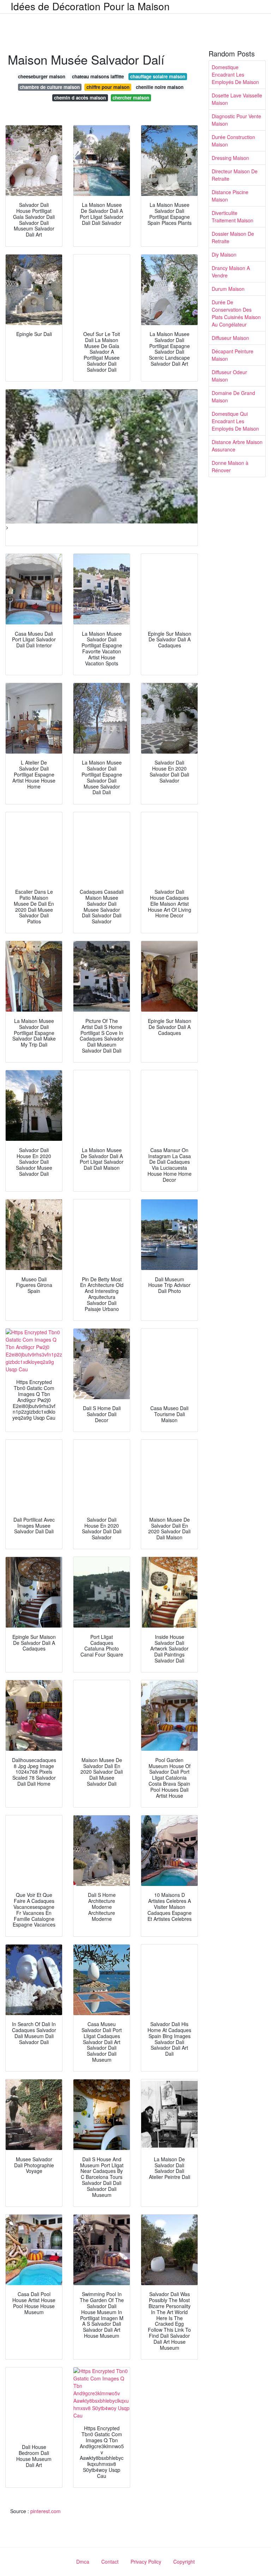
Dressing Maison (230, 158)
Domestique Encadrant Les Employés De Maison (235, 74)
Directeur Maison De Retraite (235, 175)
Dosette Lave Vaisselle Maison (237, 99)
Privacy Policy (146, 2562)
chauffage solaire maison (158, 76)
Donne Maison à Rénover (230, 466)
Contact (110, 2562)
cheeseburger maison (42, 76)
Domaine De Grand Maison (233, 397)
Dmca (83, 2562)
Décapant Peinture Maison (233, 355)
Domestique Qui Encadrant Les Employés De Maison (235, 421)
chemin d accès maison (80, 98)
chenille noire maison (160, 87)
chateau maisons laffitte (98, 76)
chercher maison (131, 98)
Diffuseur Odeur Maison (229, 376)
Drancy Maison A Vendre (231, 272)
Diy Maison (224, 254)
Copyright (184, 2562)
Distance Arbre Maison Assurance (237, 446)
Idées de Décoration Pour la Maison (90, 6)
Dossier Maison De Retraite (233, 237)
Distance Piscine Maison (230, 196)
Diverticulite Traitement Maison (233, 217)
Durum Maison (228, 289)
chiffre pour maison (108, 87)
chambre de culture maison (50, 87)
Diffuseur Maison (230, 338)
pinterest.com (46, 2511)
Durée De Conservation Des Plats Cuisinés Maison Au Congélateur (236, 313)
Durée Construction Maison (233, 141)
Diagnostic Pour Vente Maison (236, 120)
